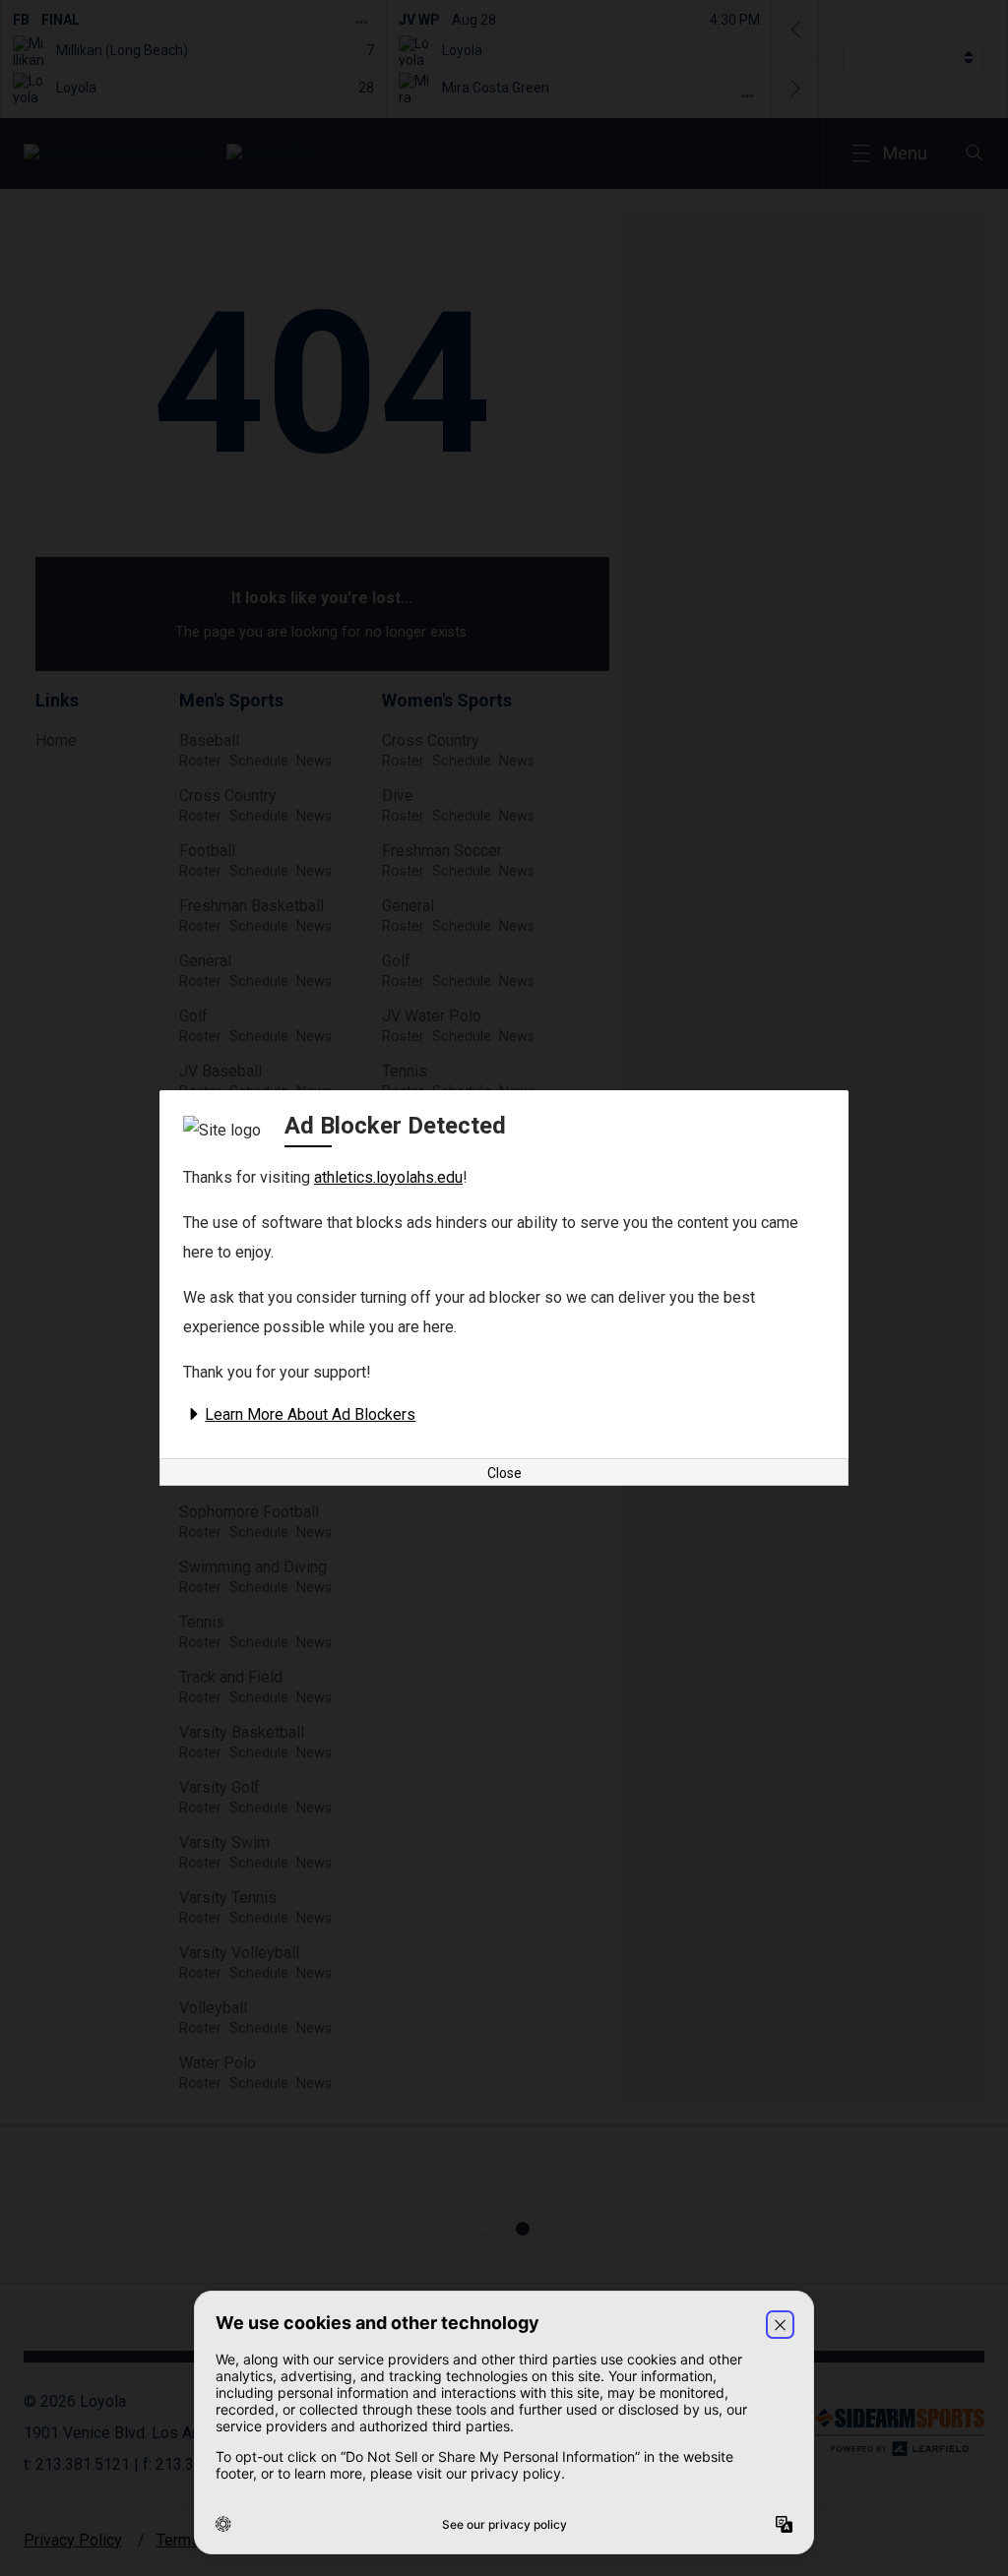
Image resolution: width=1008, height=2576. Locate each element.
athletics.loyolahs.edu (388, 1177)
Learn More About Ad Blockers (310, 1414)
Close (504, 1473)
